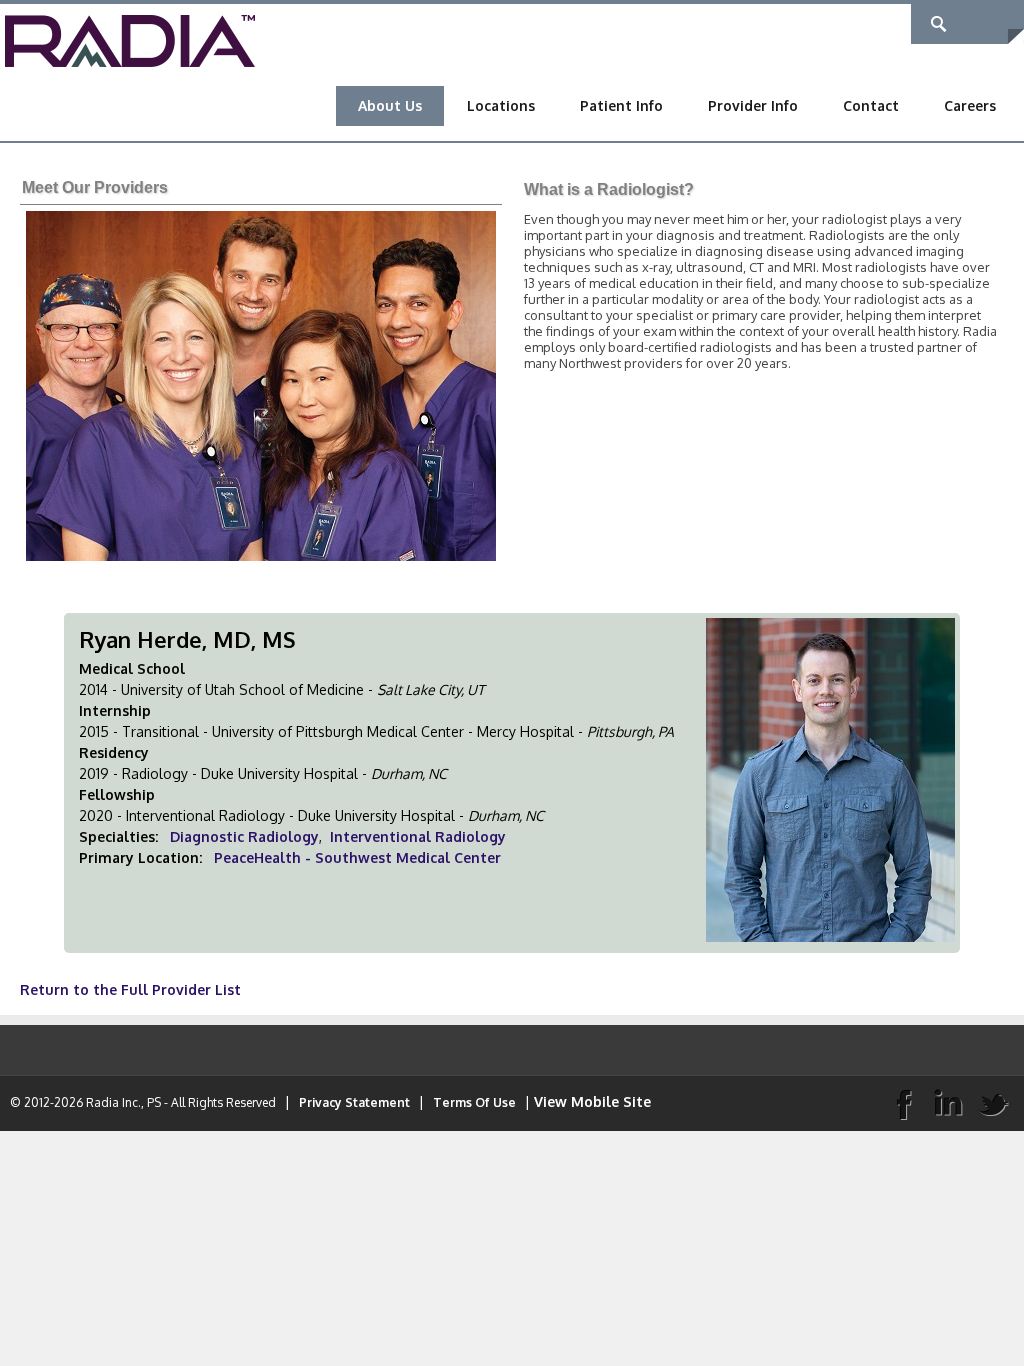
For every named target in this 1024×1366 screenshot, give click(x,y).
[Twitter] (993, 1103)
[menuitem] (390, 106)
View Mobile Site (592, 1101)
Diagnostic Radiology (244, 836)
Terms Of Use (474, 1102)
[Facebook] (903, 1103)
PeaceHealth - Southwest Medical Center (357, 857)
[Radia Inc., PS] (130, 39)
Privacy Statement (354, 1102)
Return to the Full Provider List (130, 989)
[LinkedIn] (948, 1103)
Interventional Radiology (418, 836)
